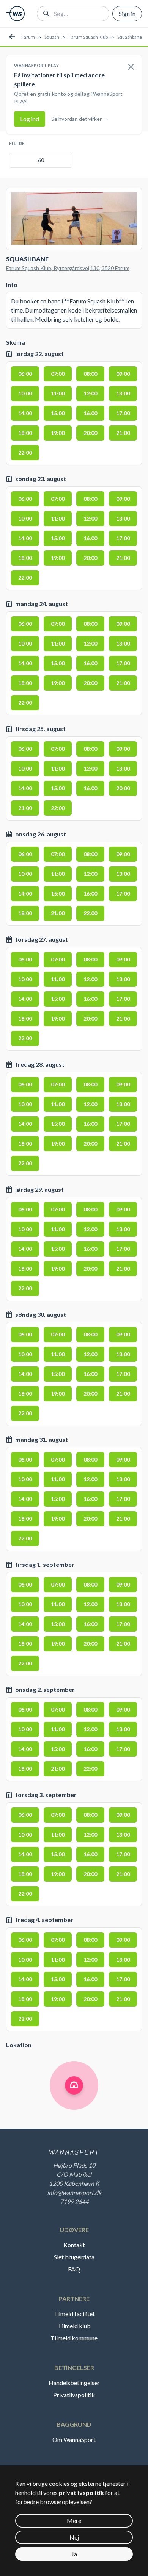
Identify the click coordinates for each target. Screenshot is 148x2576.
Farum (28, 37)
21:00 (123, 433)
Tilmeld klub (74, 2326)
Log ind (30, 119)
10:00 (25, 393)
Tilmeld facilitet (74, 2314)
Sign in (127, 13)
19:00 (58, 433)
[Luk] (131, 67)
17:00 (123, 413)
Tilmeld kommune (74, 2338)
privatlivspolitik (81, 2492)
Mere (74, 2521)
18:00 (25, 433)
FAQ (74, 2269)
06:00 (25, 374)
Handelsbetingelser (74, 2383)
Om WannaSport (74, 2439)
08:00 (90, 374)
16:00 (90, 413)
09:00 (123, 374)
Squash (52, 37)
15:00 (58, 413)
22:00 (25, 453)
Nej (74, 2537)
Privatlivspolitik (74, 2395)
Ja (74, 2554)
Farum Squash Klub (88, 37)
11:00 (58, 393)
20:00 (90, 433)
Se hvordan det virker (80, 119)
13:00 (123, 393)
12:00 (90, 393)
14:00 (25, 413)
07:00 (58, 374)
